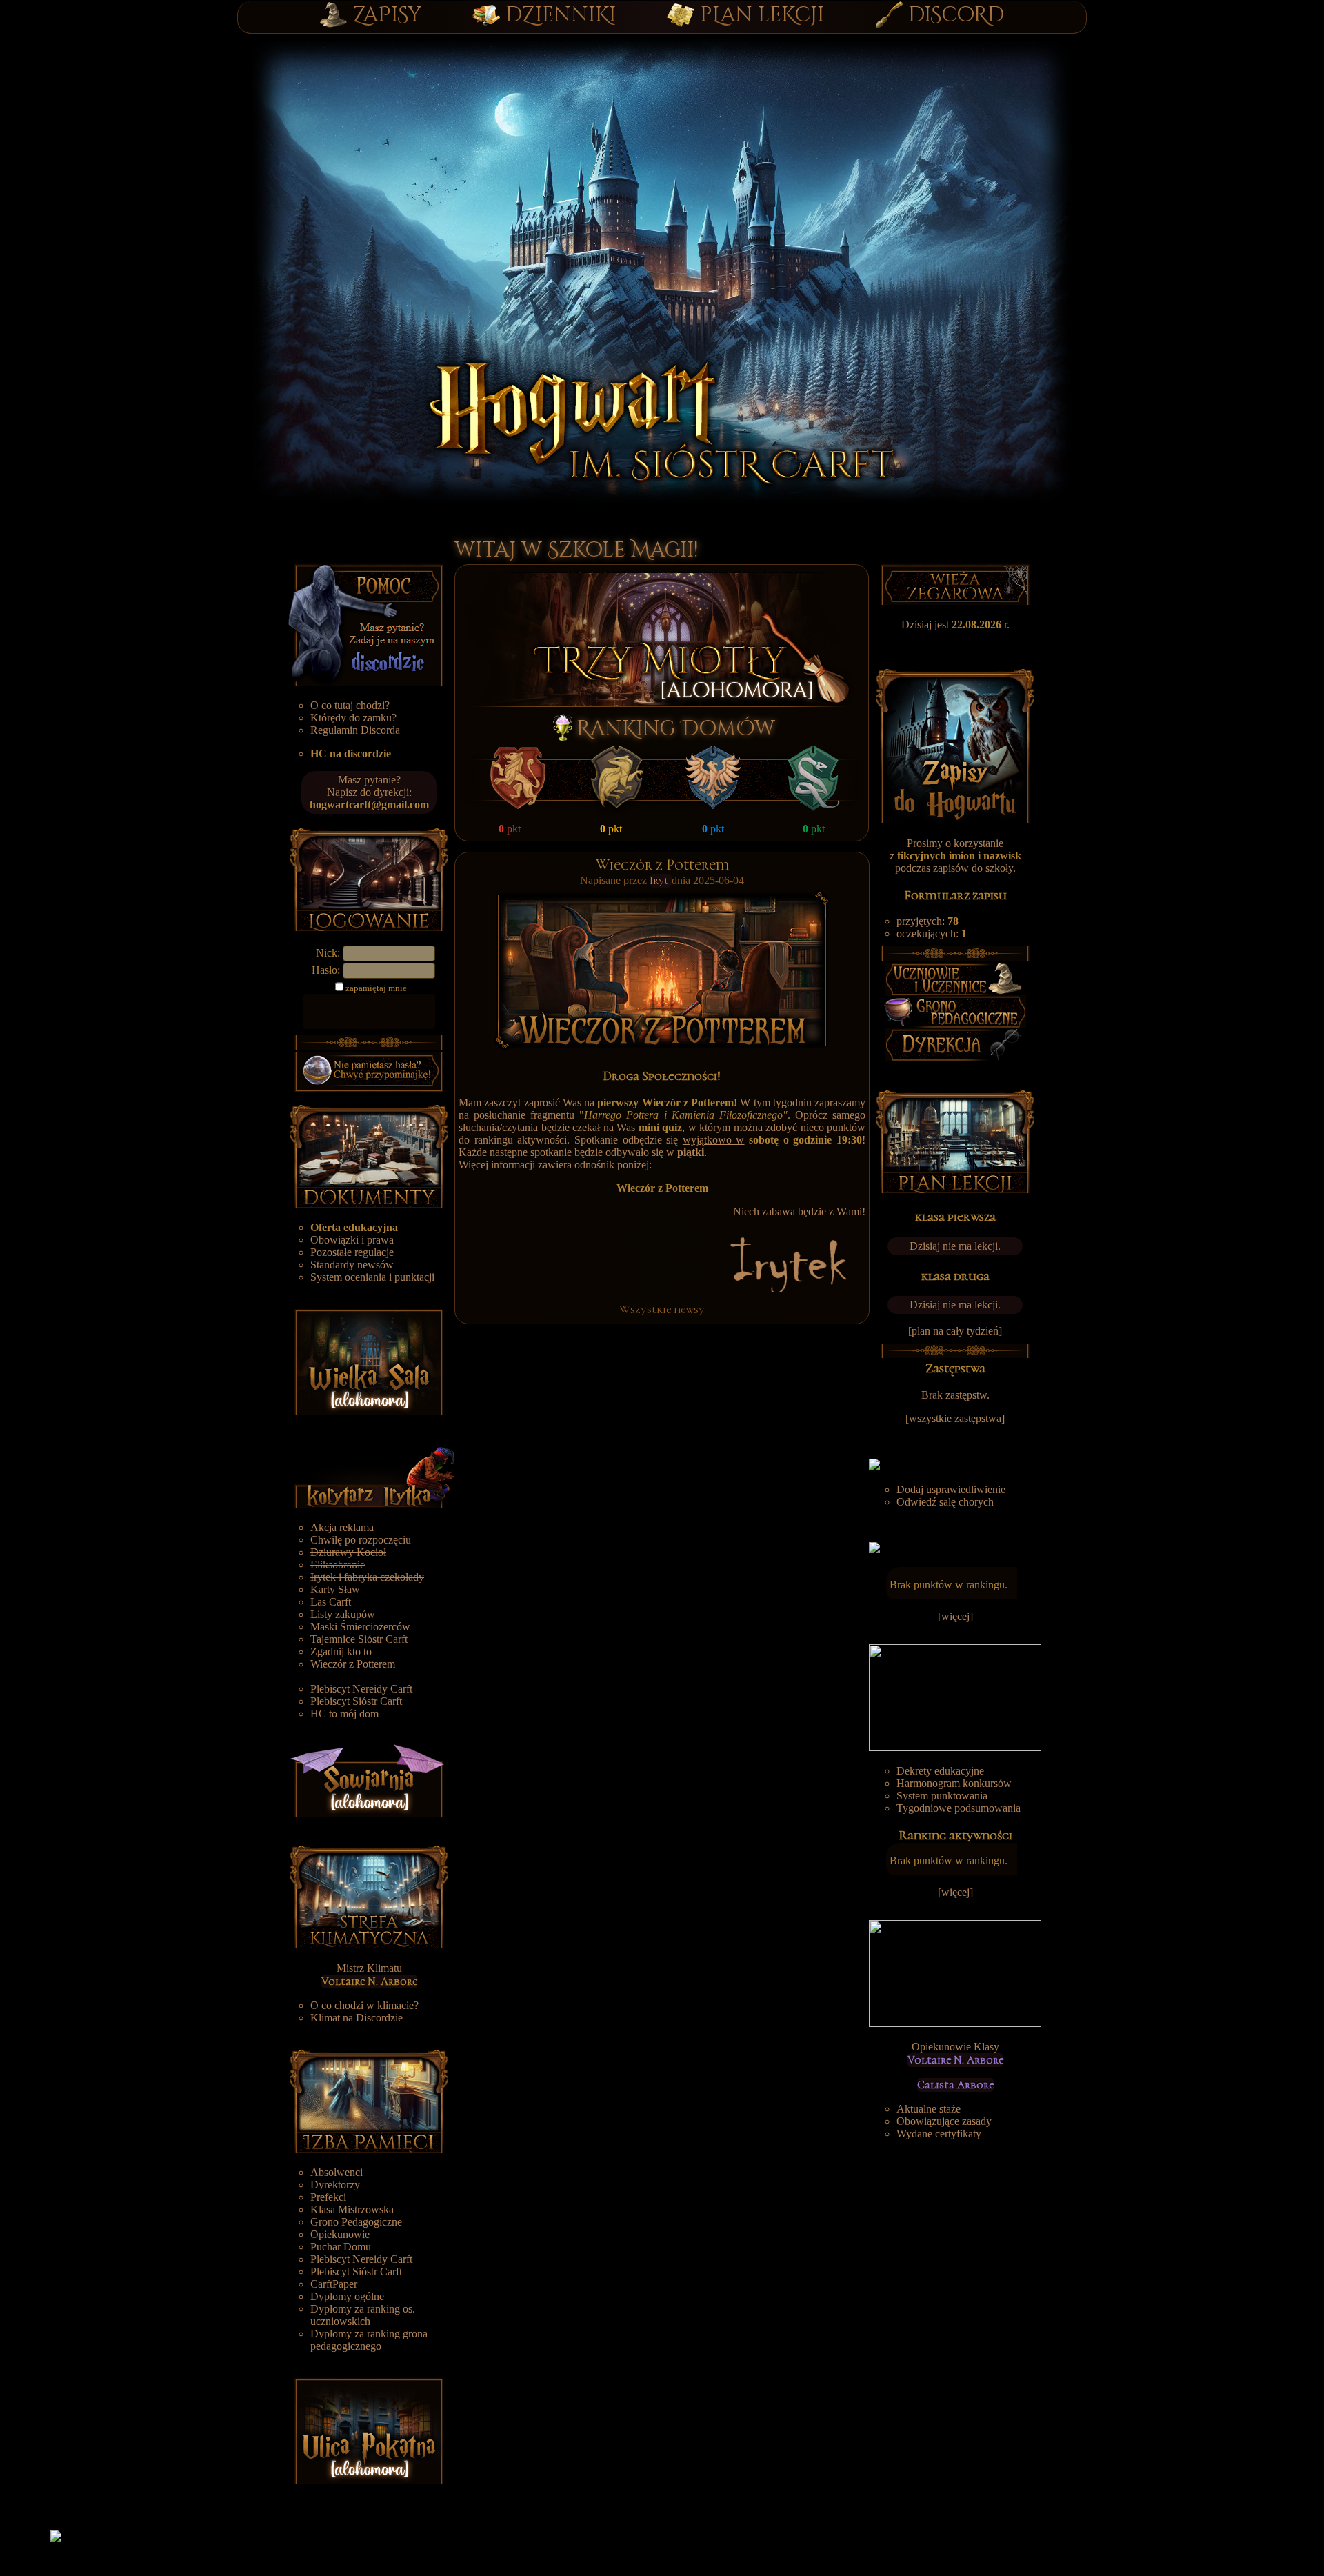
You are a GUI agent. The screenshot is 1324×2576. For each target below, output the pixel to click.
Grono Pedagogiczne (356, 2222)
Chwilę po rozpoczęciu (361, 1540)
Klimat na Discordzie (357, 2018)
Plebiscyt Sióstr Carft (356, 1701)
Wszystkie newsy (662, 1309)
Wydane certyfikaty (939, 2134)
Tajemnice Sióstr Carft (359, 1639)
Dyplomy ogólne (347, 2296)
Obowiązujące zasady (944, 2121)
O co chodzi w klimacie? (364, 2005)
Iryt (661, 881)
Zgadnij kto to (341, 1651)
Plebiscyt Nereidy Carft (361, 1689)
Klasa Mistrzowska (352, 2209)
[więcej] (955, 1616)
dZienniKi (561, 15)
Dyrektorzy (335, 2185)
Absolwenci (337, 2172)
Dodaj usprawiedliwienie (951, 1489)
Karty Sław (335, 1589)
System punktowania (942, 1796)
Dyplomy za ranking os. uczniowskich (363, 2315)
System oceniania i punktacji (372, 1277)
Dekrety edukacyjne (940, 1771)
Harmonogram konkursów (954, 1783)
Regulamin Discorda (355, 730)
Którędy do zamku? (353, 718)
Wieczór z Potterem (353, 1664)
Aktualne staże (929, 2109)
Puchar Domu (341, 2247)
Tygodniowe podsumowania (959, 1808)
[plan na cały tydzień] (955, 1331)
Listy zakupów (343, 1614)
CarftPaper (334, 2284)
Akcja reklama (342, 1527)
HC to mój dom (344, 1714)
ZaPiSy (387, 15)
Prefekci (328, 2197)
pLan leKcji (762, 15)
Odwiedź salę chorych (945, 1502)
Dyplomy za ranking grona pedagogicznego (369, 2340)
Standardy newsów (352, 1265)
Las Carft (331, 1602)
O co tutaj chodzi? (350, 705)
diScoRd (956, 15)
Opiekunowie (340, 2234)
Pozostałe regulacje (352, 1252)
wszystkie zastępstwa (955, 1418)
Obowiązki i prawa (352, 1240)
